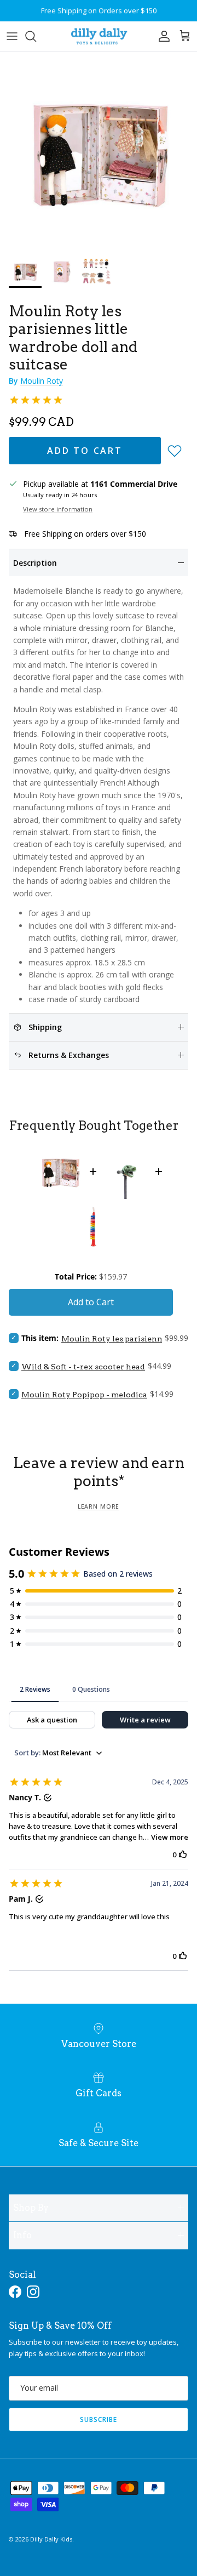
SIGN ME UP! (146, 1334)
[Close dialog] (187, 1249)
